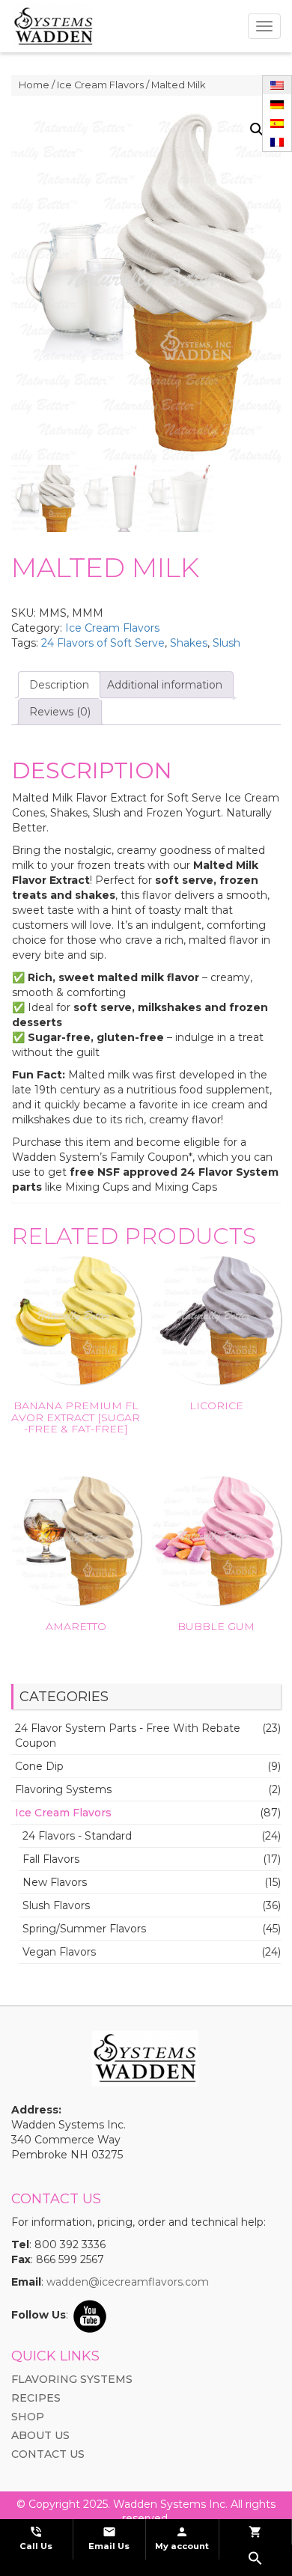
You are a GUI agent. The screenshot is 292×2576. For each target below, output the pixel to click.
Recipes (36, 2398)
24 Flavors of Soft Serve (103, 643)
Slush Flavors (56, 1905)
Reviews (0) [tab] (60, 712)
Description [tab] (59, 685)
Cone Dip (39, 1766)
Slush (226, 643)
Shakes (189, 643)
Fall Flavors (51, 1859)
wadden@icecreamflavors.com (128, 2282)
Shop (28, 2417)
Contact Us (48, 2454)
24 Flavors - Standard (77, 1836)
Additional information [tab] (165, 685)
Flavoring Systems (63, 1789)
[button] (257, 129)
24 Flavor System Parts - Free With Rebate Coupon (128, 1736)
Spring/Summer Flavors (84, 1929)
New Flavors (55, 1882)
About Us (40, 2435)
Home (34, 85)
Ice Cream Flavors (100, 85)
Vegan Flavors (59, 1952)
